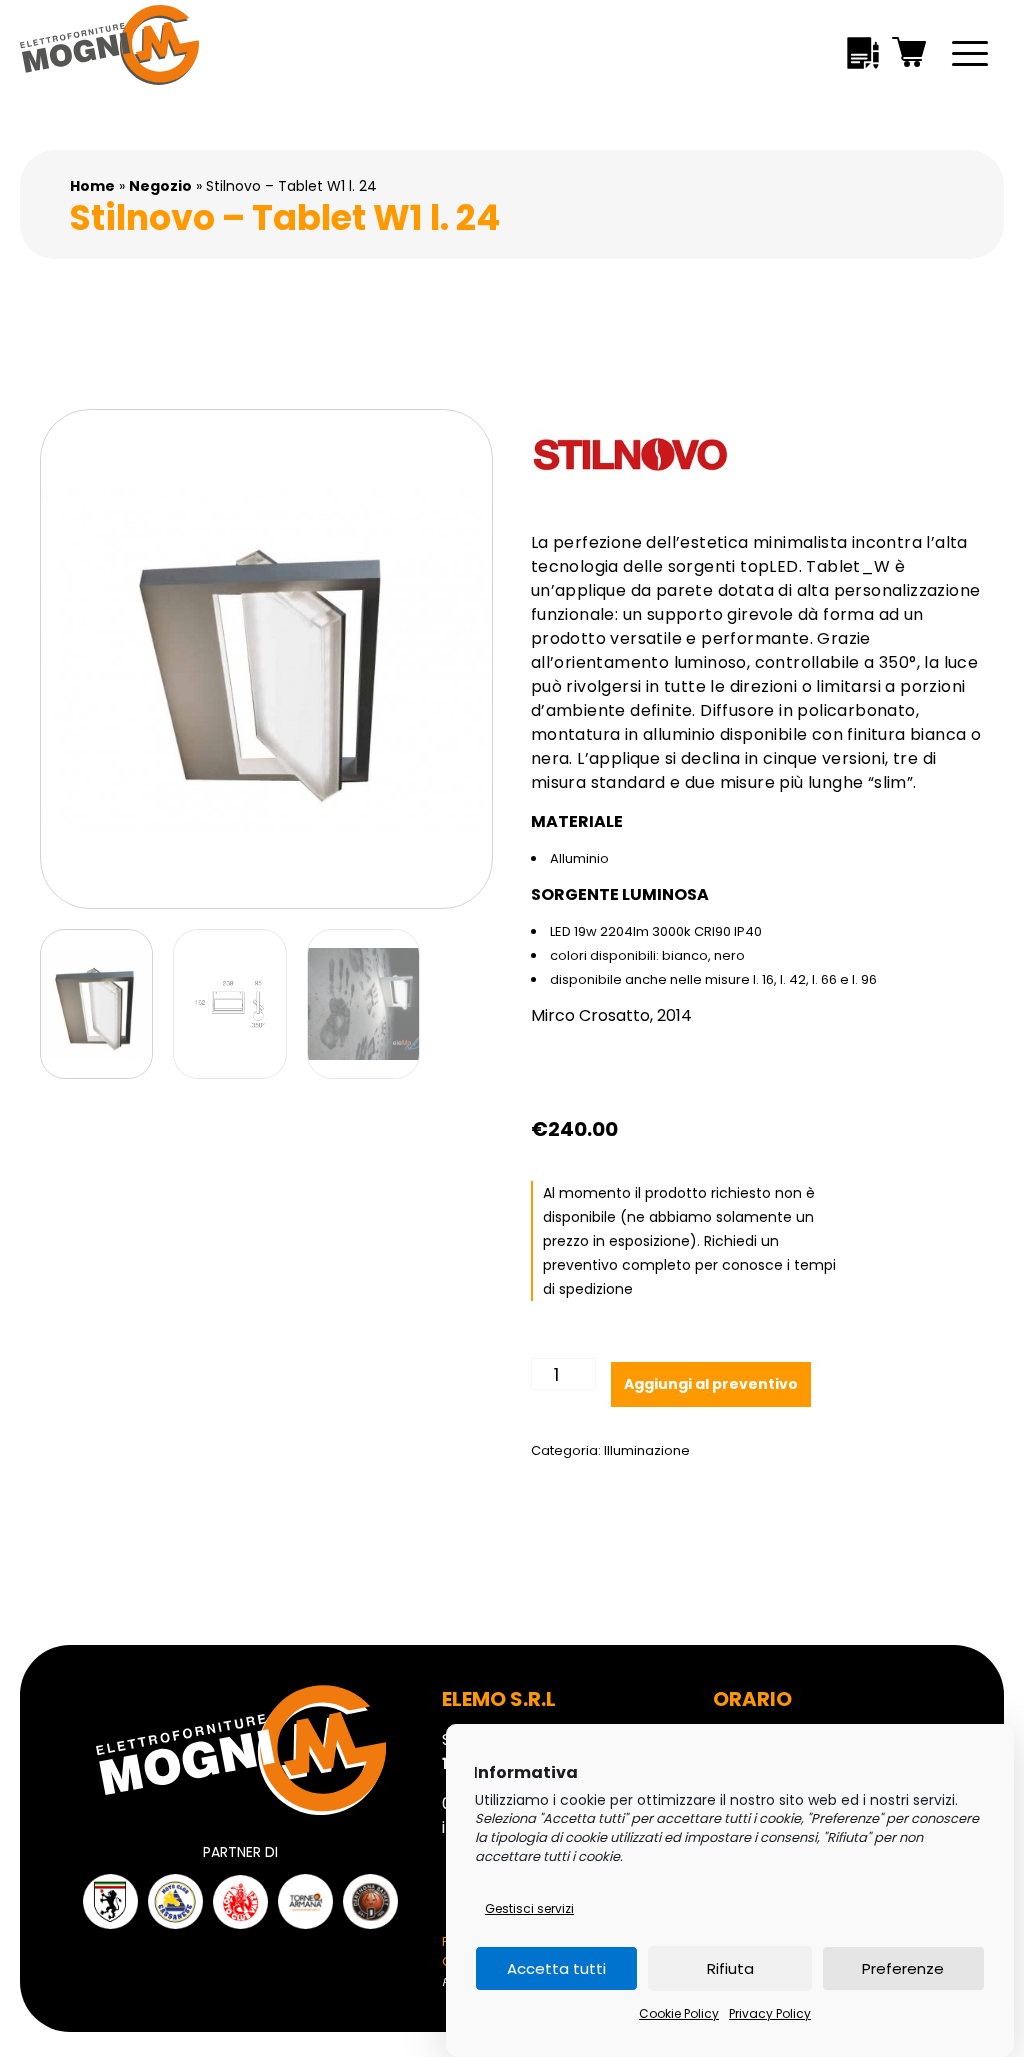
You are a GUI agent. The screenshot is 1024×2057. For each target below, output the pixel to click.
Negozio (160, 186)
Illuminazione (647, 1450)
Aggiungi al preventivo (711, 1384)
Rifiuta (730, 1968)
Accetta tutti (556, 1968)
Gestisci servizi (529, 1908)
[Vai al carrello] (910, 55)
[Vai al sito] (110, 1901)
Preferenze (903, 1968)
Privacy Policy (770, 2013)
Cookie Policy (679, 2013)
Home (92, 186)
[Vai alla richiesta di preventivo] (863, 56)
